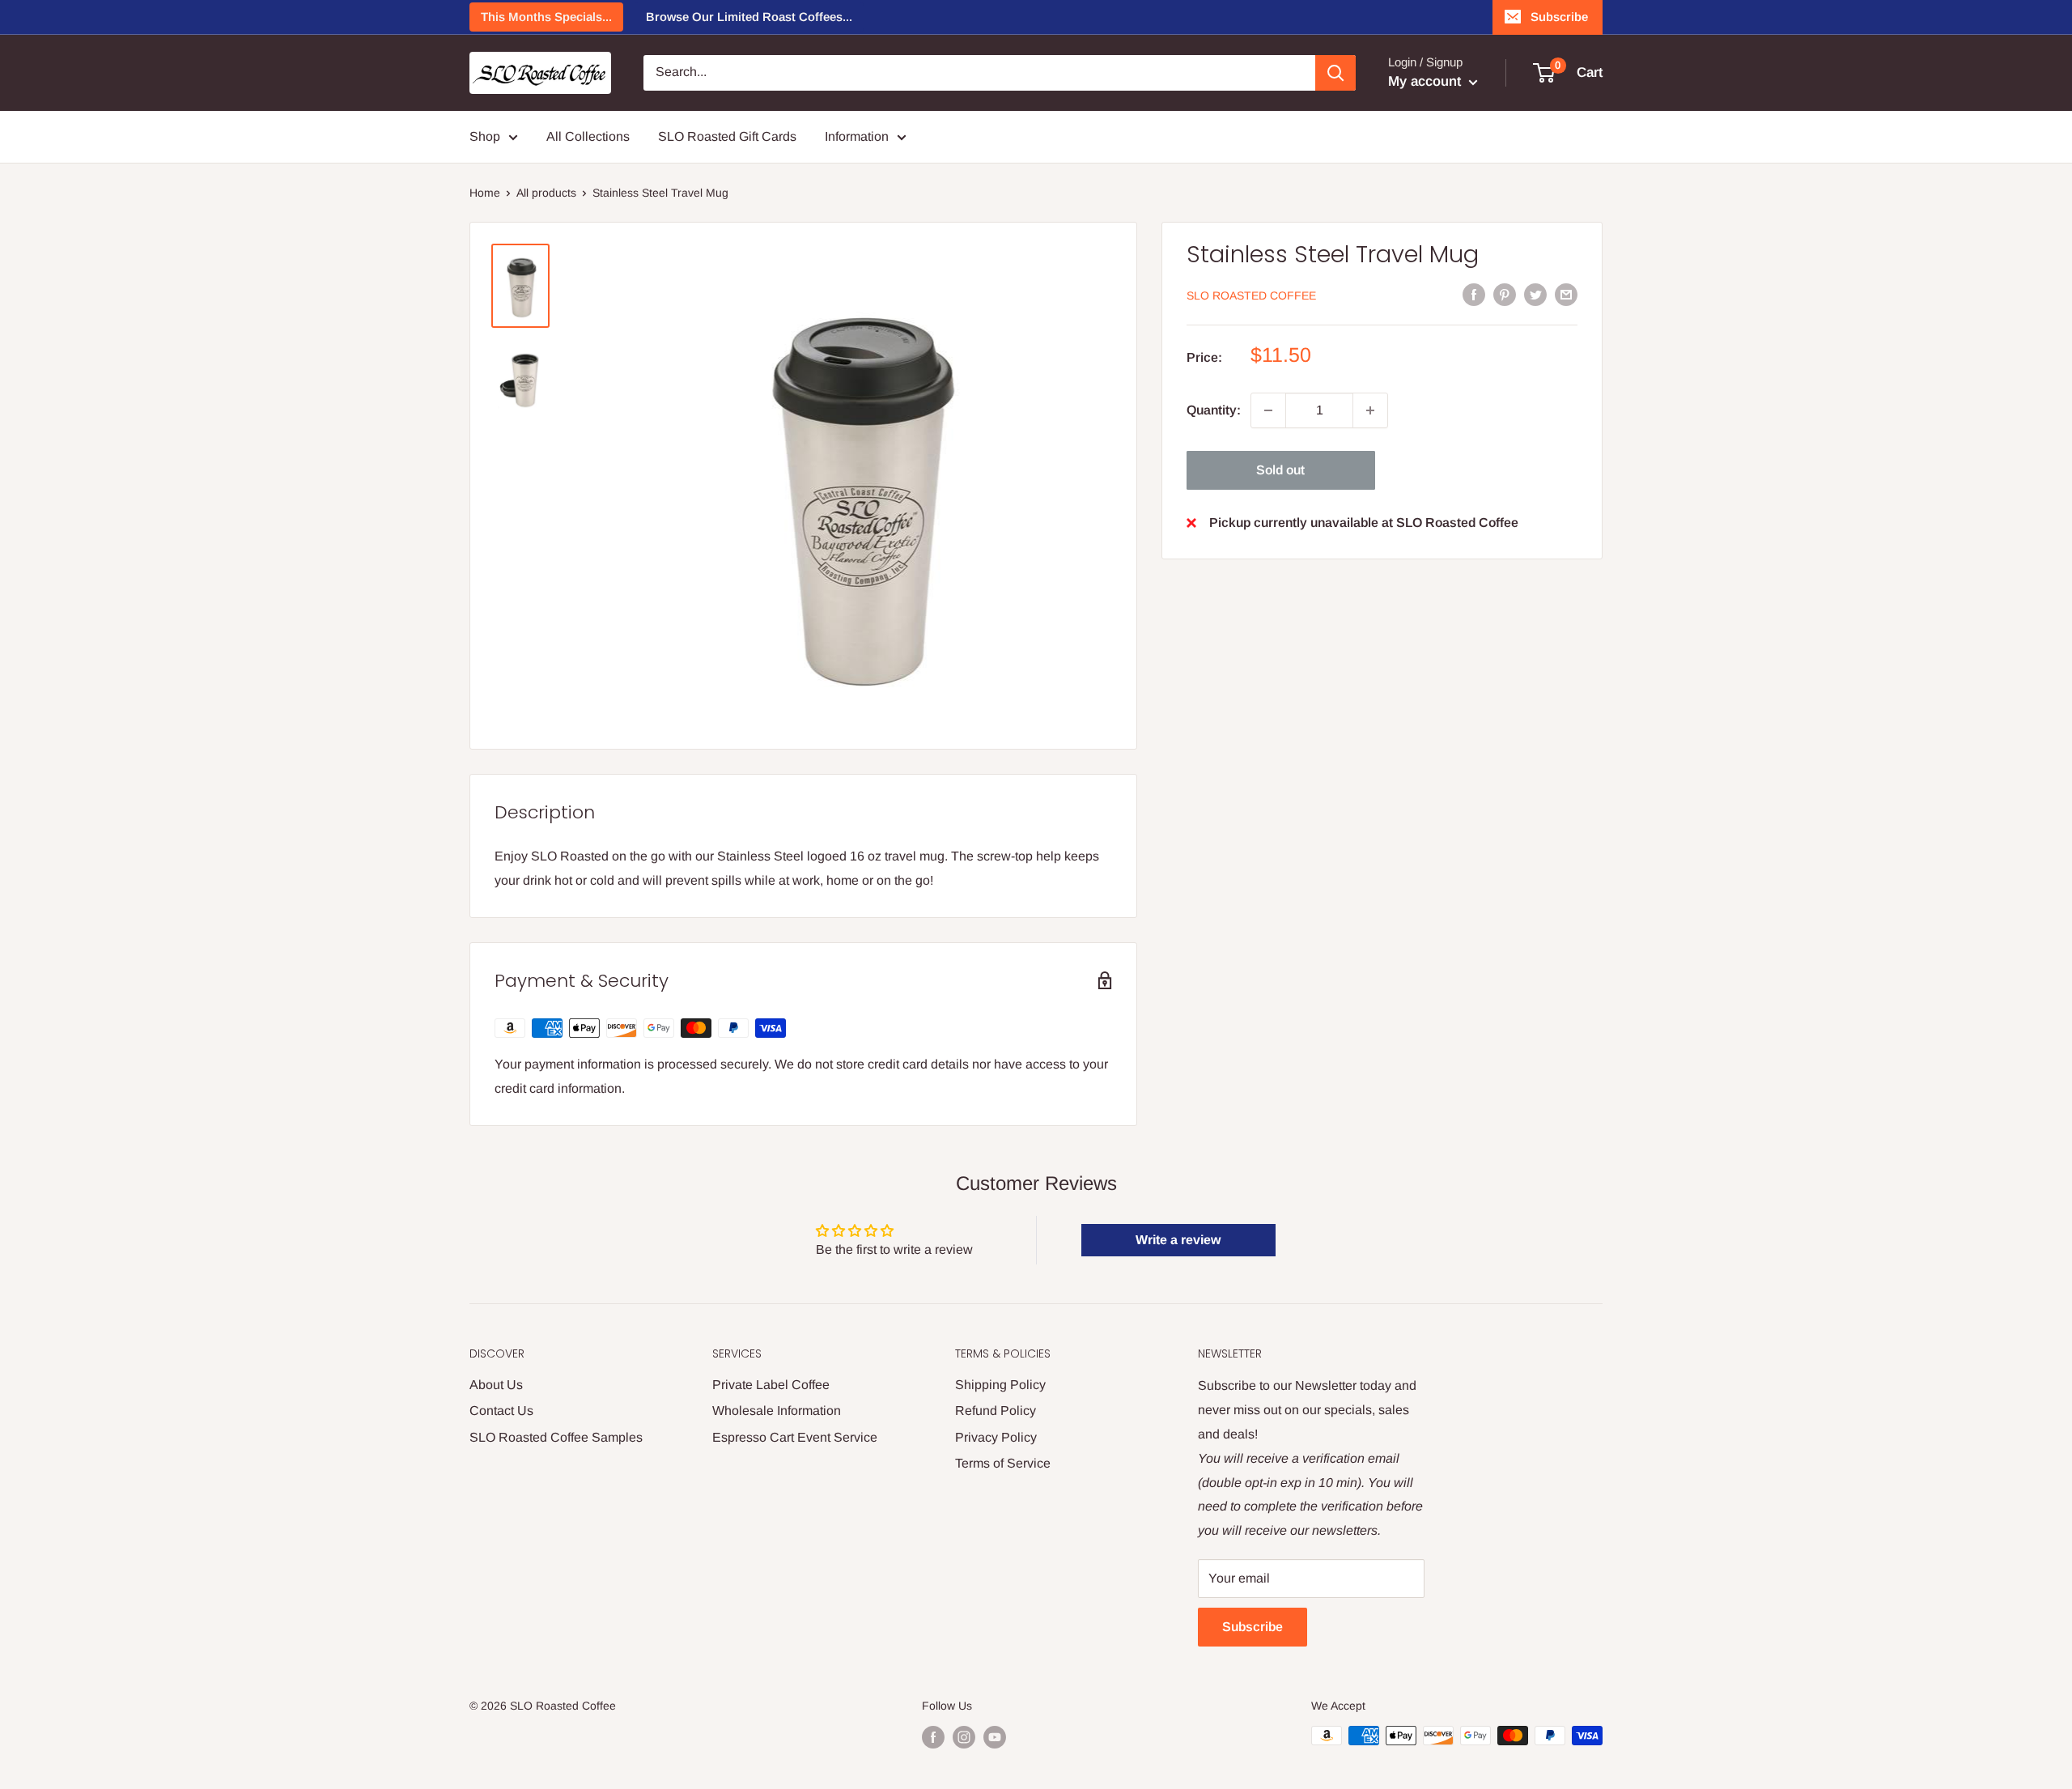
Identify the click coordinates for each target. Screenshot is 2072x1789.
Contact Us (501, 1411)
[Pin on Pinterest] (1505, 295)
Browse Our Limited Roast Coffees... (749, 17)
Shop (485, 136)
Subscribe (1559, 17)
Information (857, 136)
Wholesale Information (777, 1411)
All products (546, 193)
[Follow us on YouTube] (995, 1737)
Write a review (1178, 1240)
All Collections (588, 136)
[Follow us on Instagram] (964, 1737)
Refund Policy (996, 1411)
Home (485, 193)
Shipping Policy (1000, 1385)
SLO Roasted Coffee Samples (556, 1437)
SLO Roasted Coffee (1251, 295)
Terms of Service (1003, 1463)
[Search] (1335, 73)
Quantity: (1214, 410)
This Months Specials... (546, 17)
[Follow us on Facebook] (933, 1737)
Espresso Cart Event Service (795, 1437)
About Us (496, 1385)
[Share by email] (1566, 295)
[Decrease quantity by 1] (1268, 410)
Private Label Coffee (771, 1385)
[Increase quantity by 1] (1370, 410)
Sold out (1280, 470)
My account (1427, 81)
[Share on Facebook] (1474, 295)
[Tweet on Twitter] (1535, 295)
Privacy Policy (996, 1437)
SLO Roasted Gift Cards (727, 136)
